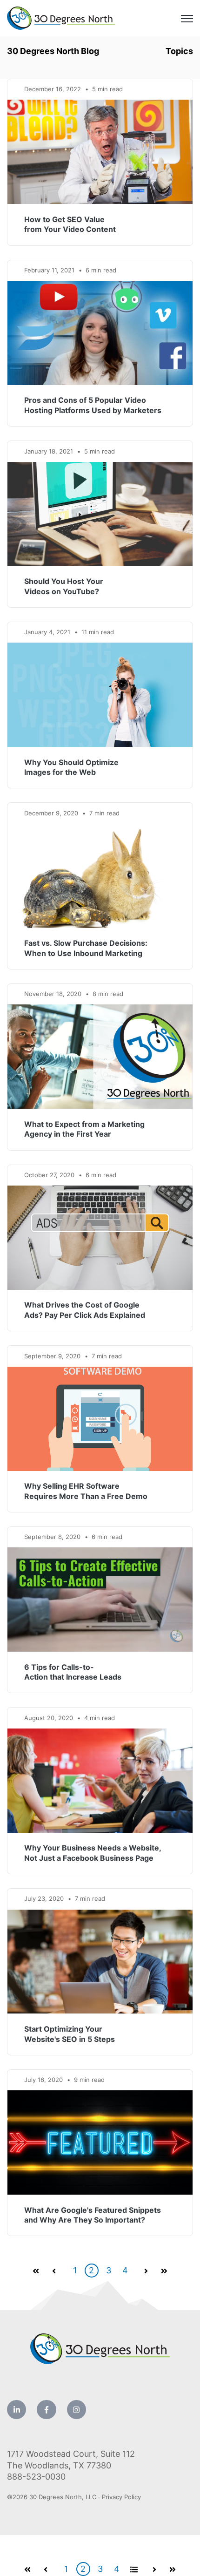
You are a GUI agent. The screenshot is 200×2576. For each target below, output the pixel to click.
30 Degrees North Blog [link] (53, 51)
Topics (179, 51)
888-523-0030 (36, 2477)
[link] (61, 17)
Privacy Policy (121, 2497)
